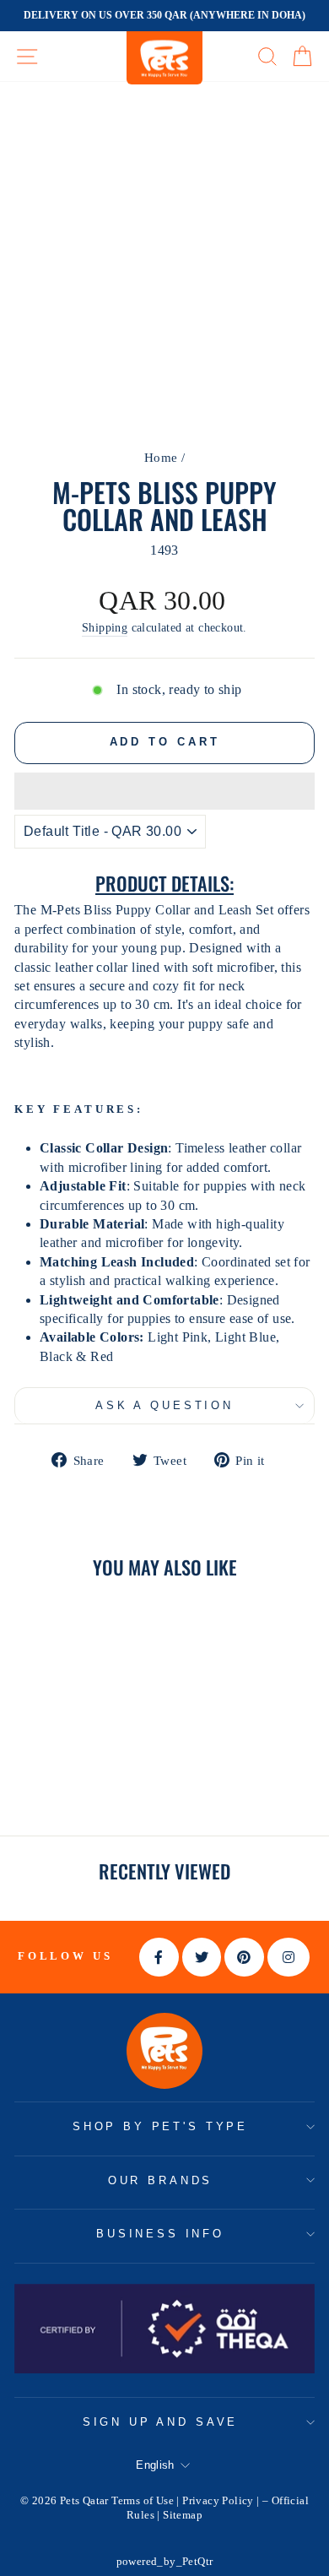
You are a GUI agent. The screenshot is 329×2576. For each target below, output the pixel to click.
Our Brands (160, 2180)
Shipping (105, 628)
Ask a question (164, 1405)
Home (161, 457)
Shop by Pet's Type (160, 2126)
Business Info (160, 2234)
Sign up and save (160, 2422)
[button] (164, 791)
